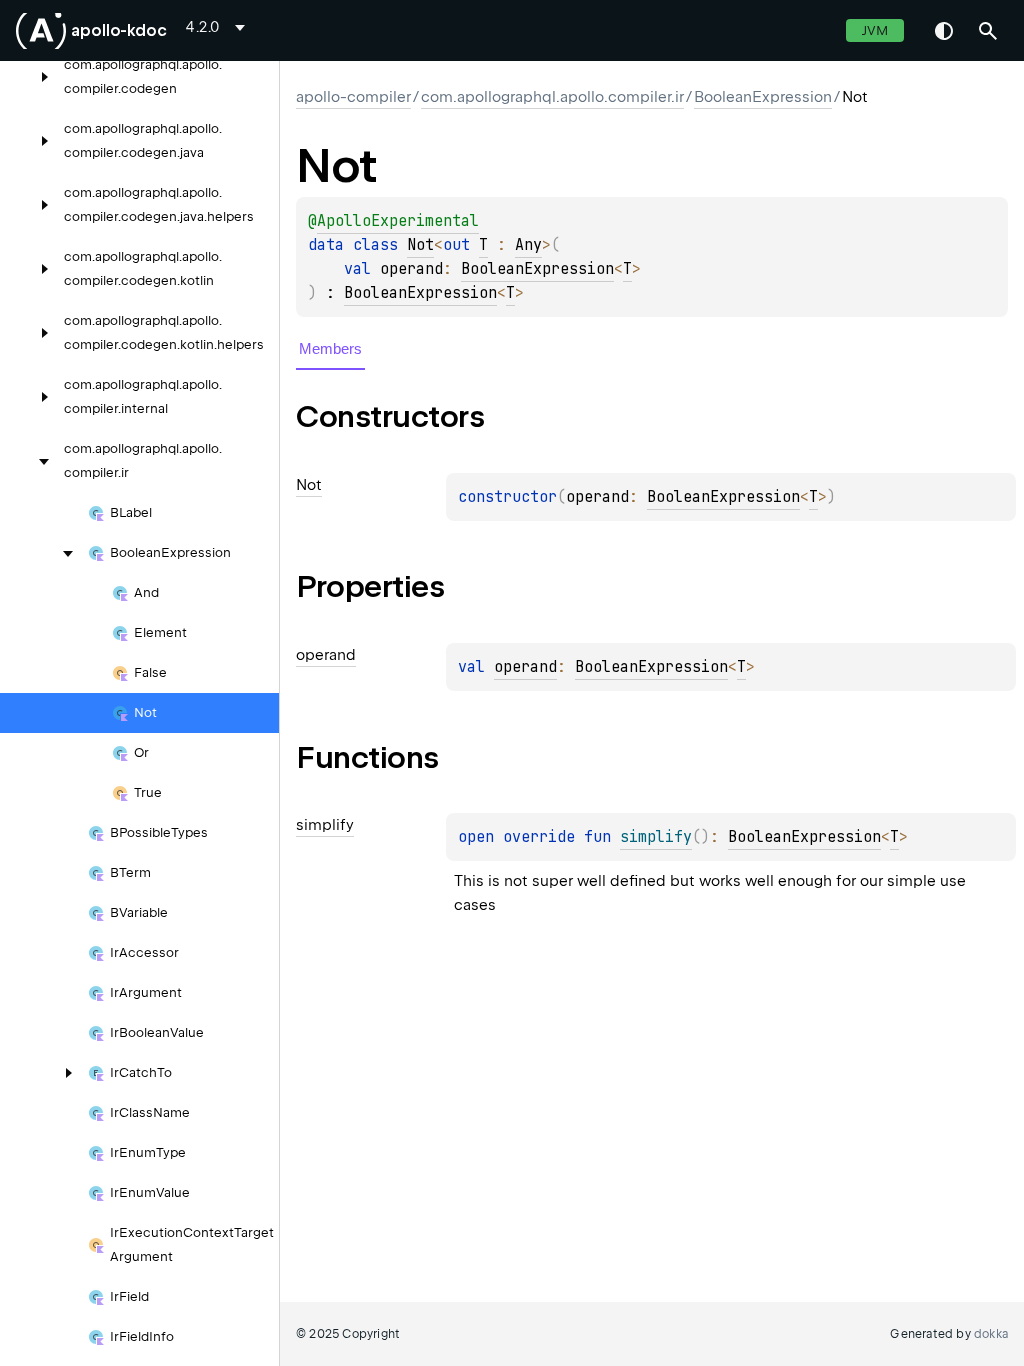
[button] (988, 31)
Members (330, 348)
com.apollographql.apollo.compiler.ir (552, 97)
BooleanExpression (763, 97)
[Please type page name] (988, 31)
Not (420, 245)
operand (525, 667)
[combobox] (219, 27)
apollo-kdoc (119, 30)
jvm (875, 30)
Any (528, 245)
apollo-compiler (353, 97)
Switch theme (944, 31)
